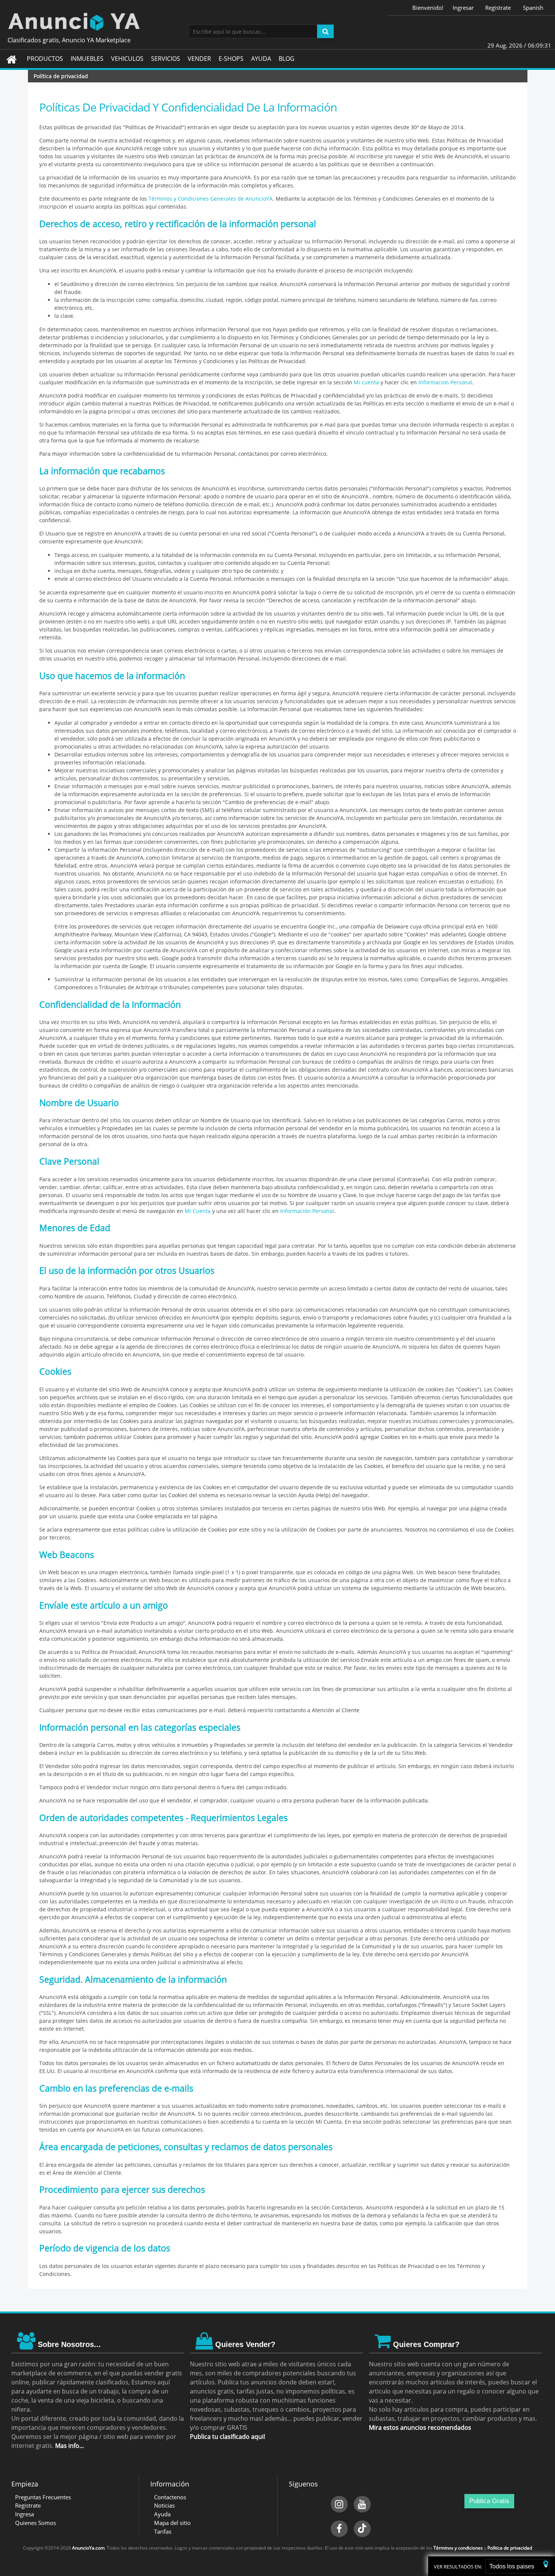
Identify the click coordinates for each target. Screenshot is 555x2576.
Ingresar (463, 8)
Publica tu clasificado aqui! (227, 2437)
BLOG (287, 59)
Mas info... (69, 2446)
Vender (199, 59)
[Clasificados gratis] (277, 21)
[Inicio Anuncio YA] (12, 59)
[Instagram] (339, 2504)
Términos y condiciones (458, 2548)
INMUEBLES (87, 59)
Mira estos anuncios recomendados (420, 2427)
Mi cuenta (366, 382)
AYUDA (261, 59)
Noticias (164, 2505)
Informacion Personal (445, 382)
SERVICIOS (166, 59)
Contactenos (170, 2497)
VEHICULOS (127, 59)
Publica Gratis (489, 2501)
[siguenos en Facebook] (339, 2529)
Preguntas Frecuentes (43, 2497)
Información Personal (307, 1211)
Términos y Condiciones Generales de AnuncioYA (210, 199)
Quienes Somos (35, 2523)
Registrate (498, 8)
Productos (45, 59)
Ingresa (25, 2514)
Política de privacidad (510, 2548)
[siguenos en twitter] (362, 2529)
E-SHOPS (231, 59)
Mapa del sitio (172, 2523)
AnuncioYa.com (88, 2548)
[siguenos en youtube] (362, 2504)
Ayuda (162, 2514)
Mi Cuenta (198, 1211)
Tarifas (163, 2531)
